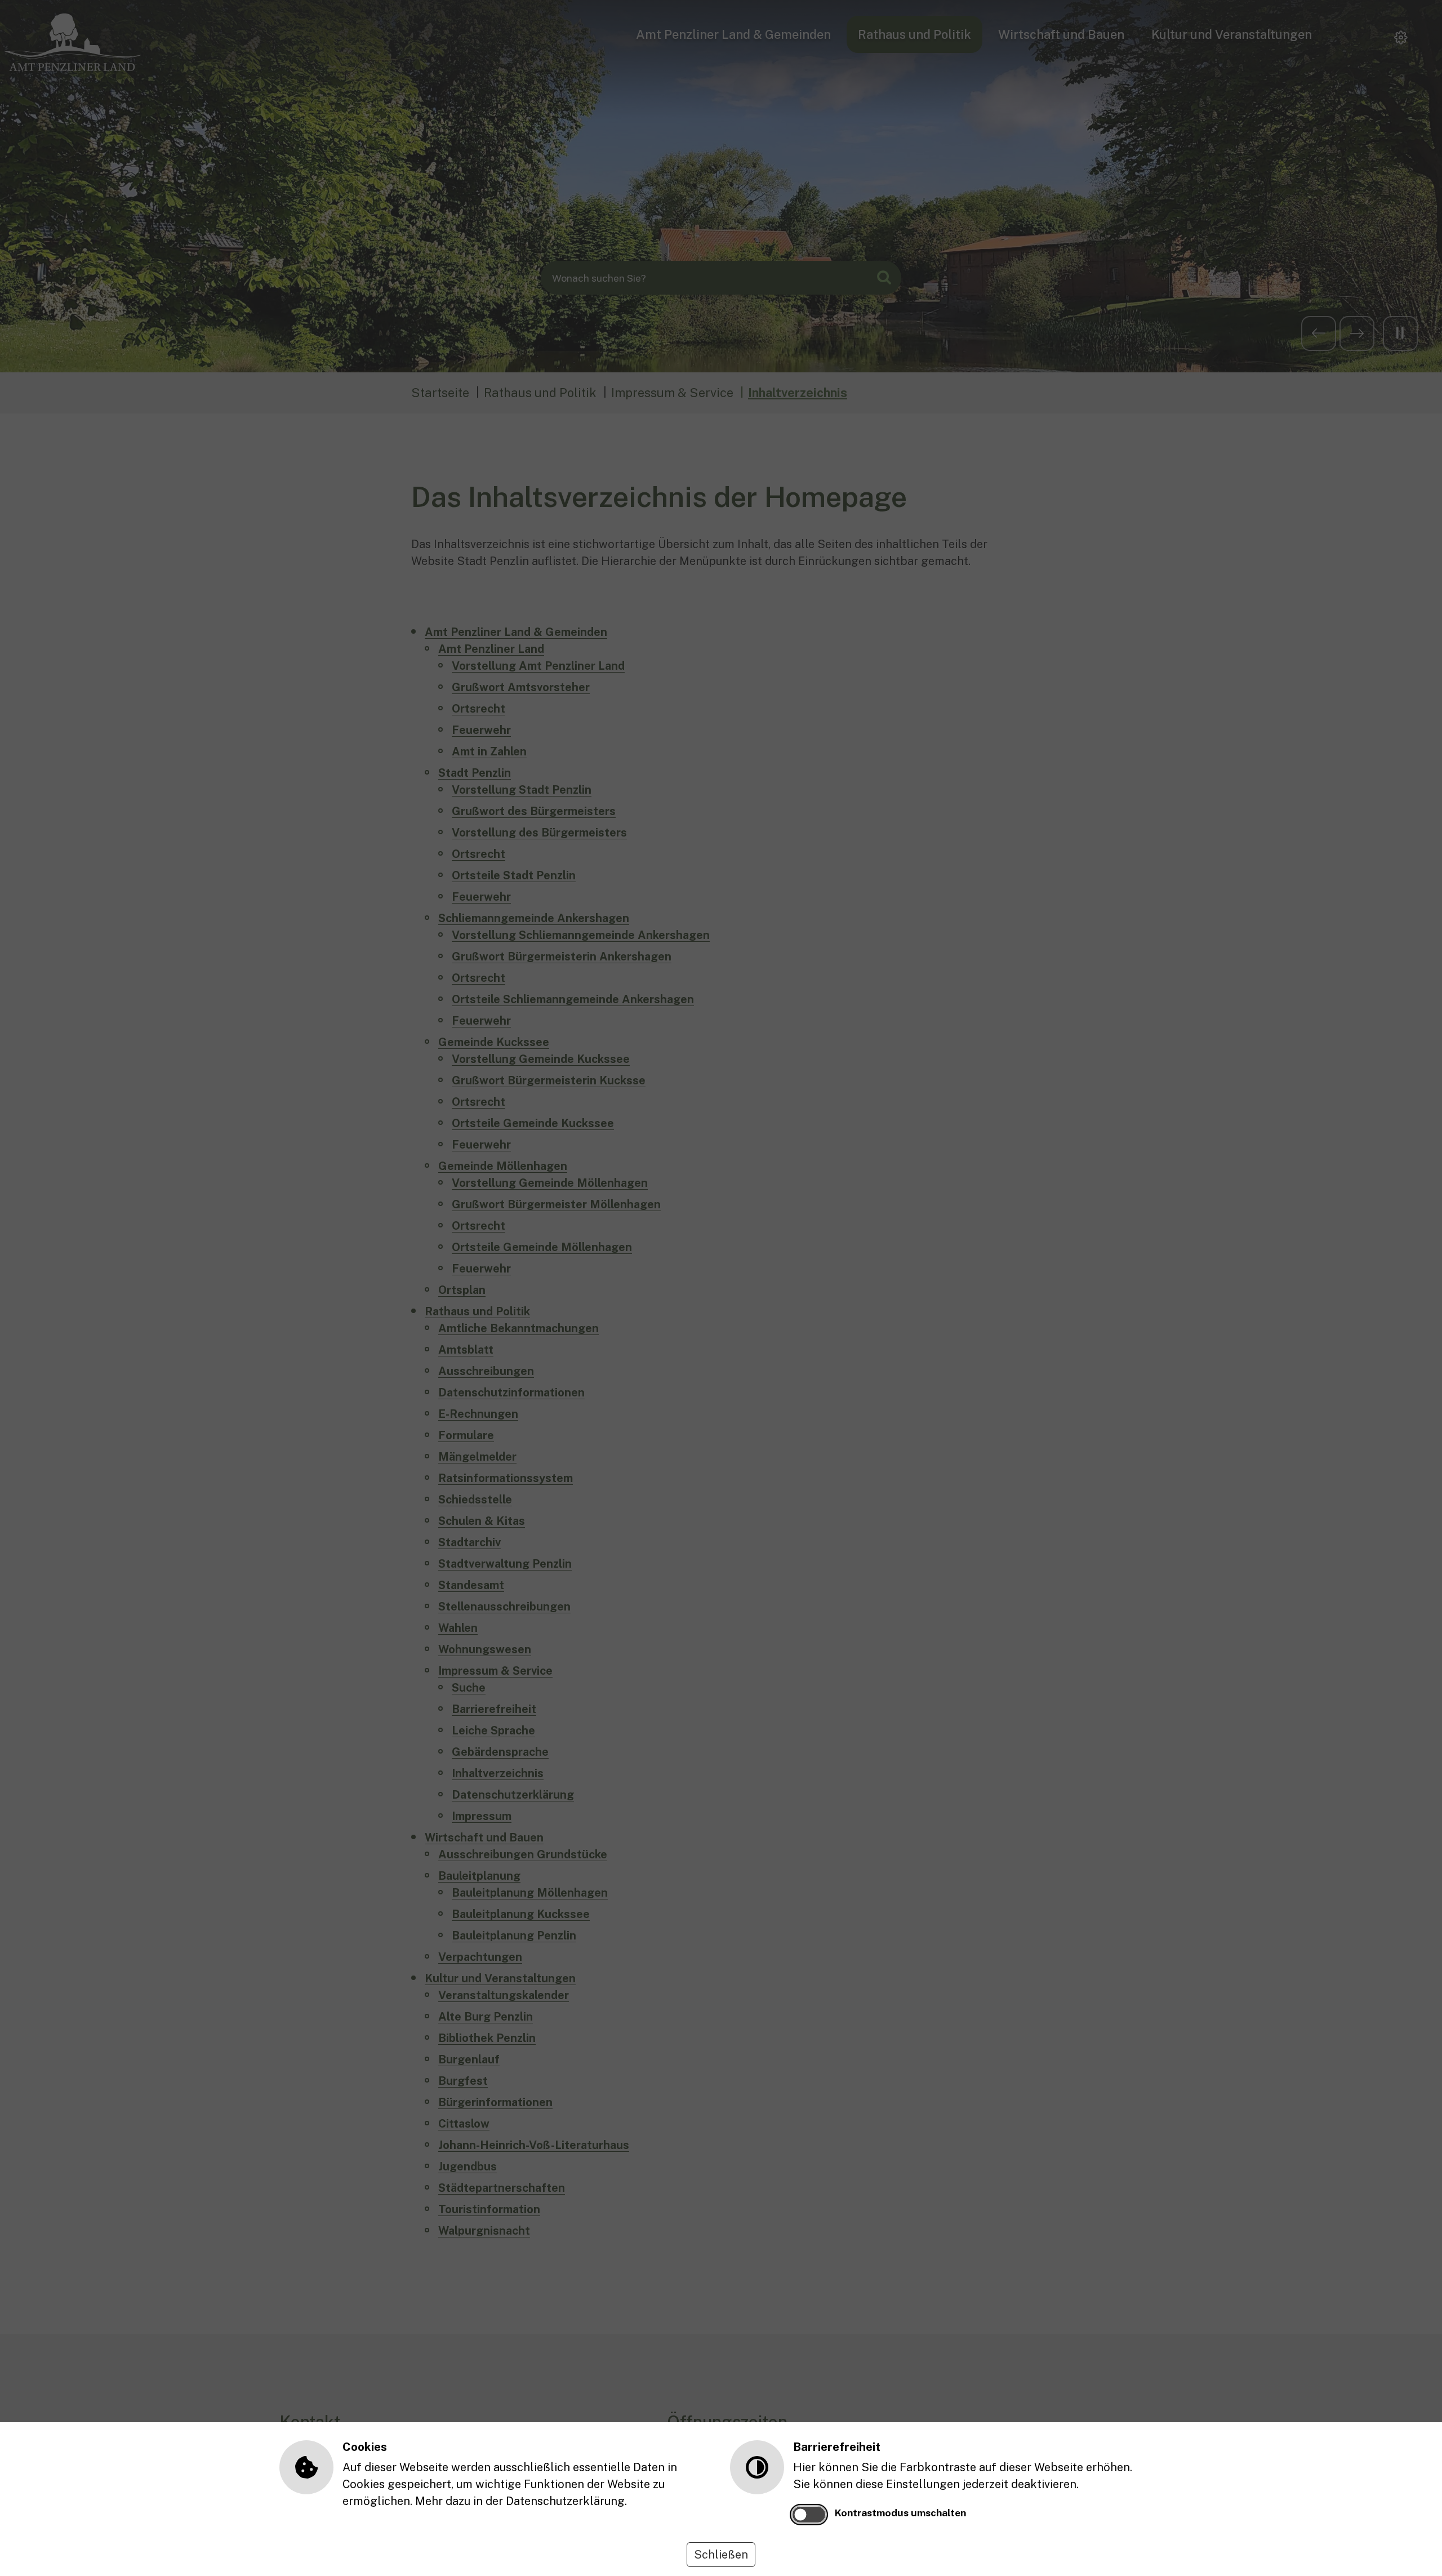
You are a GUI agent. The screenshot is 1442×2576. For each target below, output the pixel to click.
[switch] (809, 2515)
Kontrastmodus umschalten (900, 2513)
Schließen (721, 2555)
